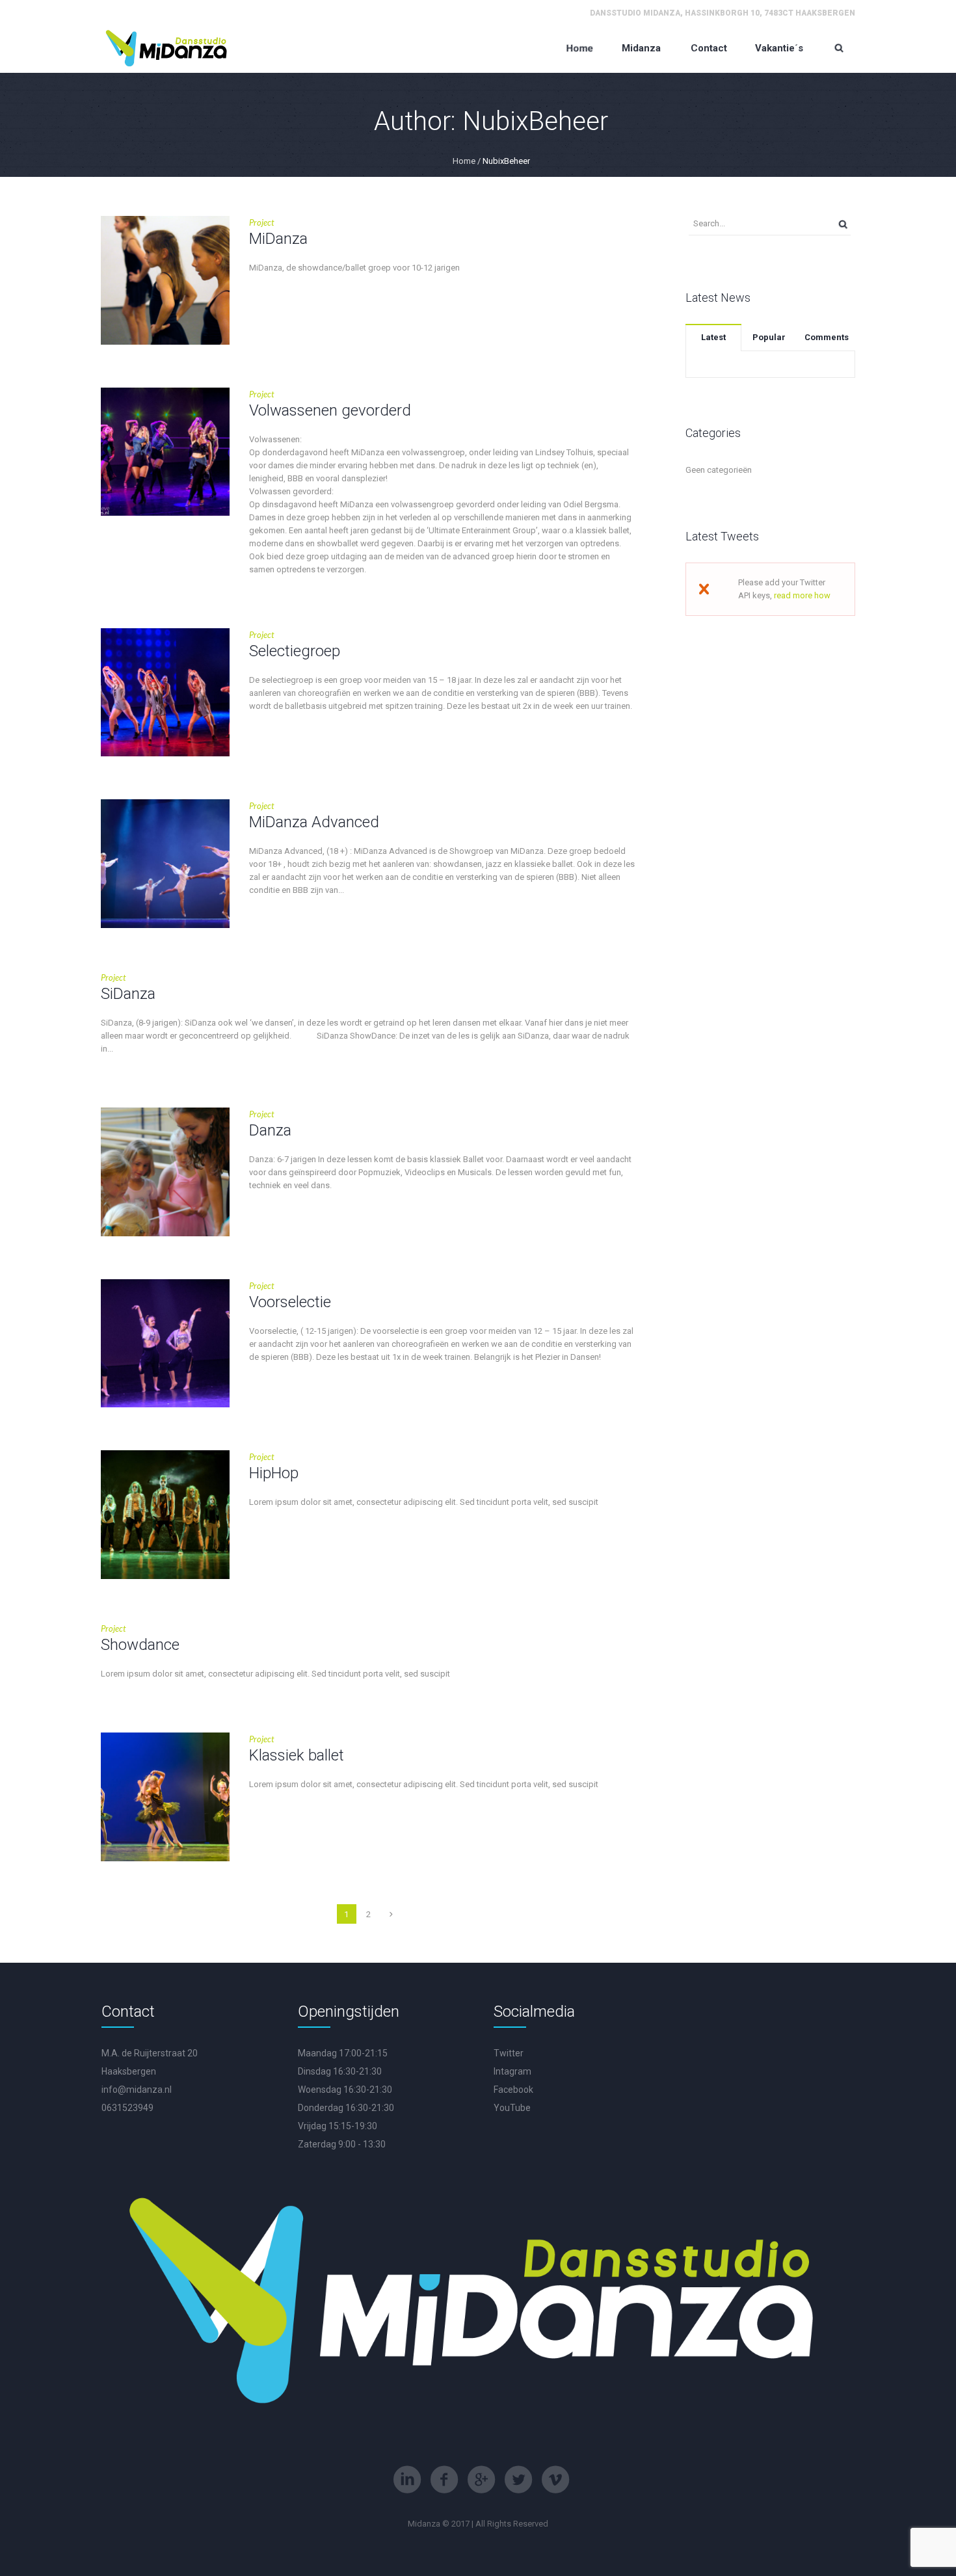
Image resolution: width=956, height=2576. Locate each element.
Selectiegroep (295, 651)
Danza (270, 1130)
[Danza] (165, 1172)
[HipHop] (165, 1515)
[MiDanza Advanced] (165, 864)
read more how (802, 595)
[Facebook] (444, 2480)
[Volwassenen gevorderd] (165, 452)
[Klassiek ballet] (165, 1797)
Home (464, 161)
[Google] (481, 2480)
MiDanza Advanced (314, 822)
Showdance (140, 1645)
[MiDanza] (165, 280)
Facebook (513, 2090)
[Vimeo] (555, 2480)
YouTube (512, 2108)
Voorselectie (290, 1302)
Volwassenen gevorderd (330, 410)
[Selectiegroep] (165, 693)
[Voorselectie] (165, 1344)
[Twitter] (518, 2480)
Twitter (509, 2053)
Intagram (512, 2071)
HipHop (274, 1473)
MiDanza (278, 239)
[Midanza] (167, 48)
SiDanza (128, 994)
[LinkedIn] (407, 2480)
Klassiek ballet (297, 1755)
